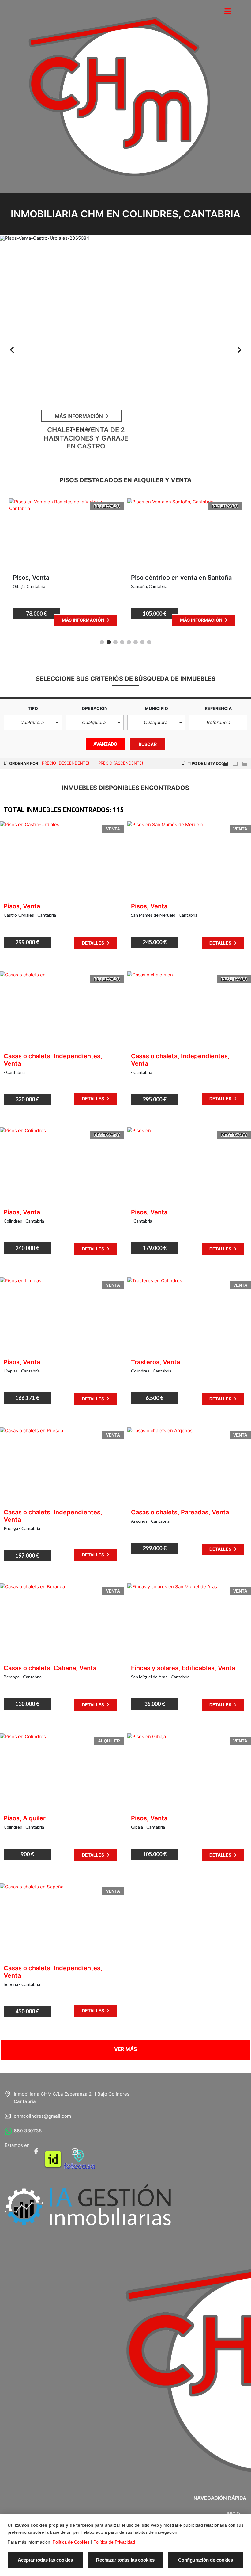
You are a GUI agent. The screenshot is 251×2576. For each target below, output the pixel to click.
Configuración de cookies (206, 2560)
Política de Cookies (71, 2542)
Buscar (148, 744)
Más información (83, 620)
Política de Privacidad (114, 2542)
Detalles (94, 943)
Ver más (126, 2049)
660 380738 (28, 2131)
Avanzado (105, 744)
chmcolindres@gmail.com (42, 2116)
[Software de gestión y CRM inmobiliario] (88, 2204)
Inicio (233, 2513)
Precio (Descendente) (66, 763)
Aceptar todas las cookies (45, 2560)
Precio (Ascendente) (121, 763)
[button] (33, 723)
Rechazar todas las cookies (125, 2560)
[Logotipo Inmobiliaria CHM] (119, 101)
